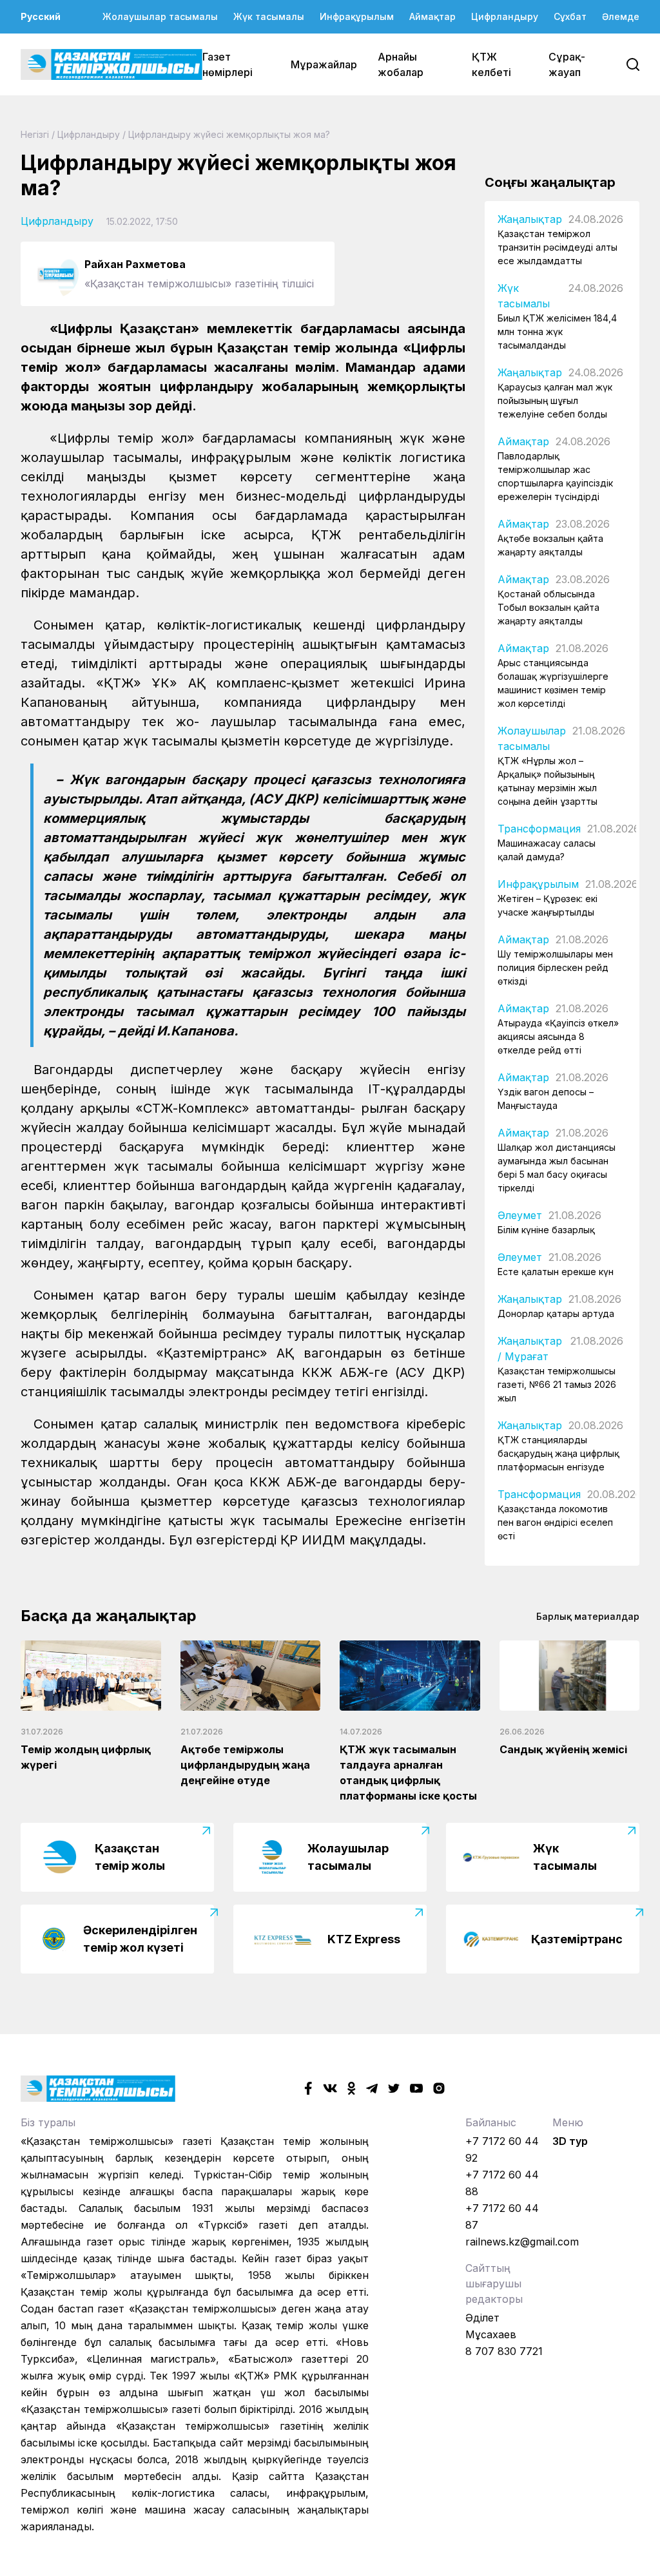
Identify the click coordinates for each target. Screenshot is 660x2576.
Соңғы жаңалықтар (550, 182)
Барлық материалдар (588, 1616)
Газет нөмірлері (228, 64)
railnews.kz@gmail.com (522, 2242)
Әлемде (621, 16)
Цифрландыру (505, 16)
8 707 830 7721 (504, 2351)
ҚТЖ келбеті (491, 64)
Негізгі (35, 134)
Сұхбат (570, 16)
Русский (41, 16)
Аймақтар (432, 16)
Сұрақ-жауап (567, 64)
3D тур (570, 2141)
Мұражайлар (324, 64)
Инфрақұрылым (357, 16)
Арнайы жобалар (401, 64)
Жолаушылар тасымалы (160, 16)
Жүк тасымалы (269, 16)
